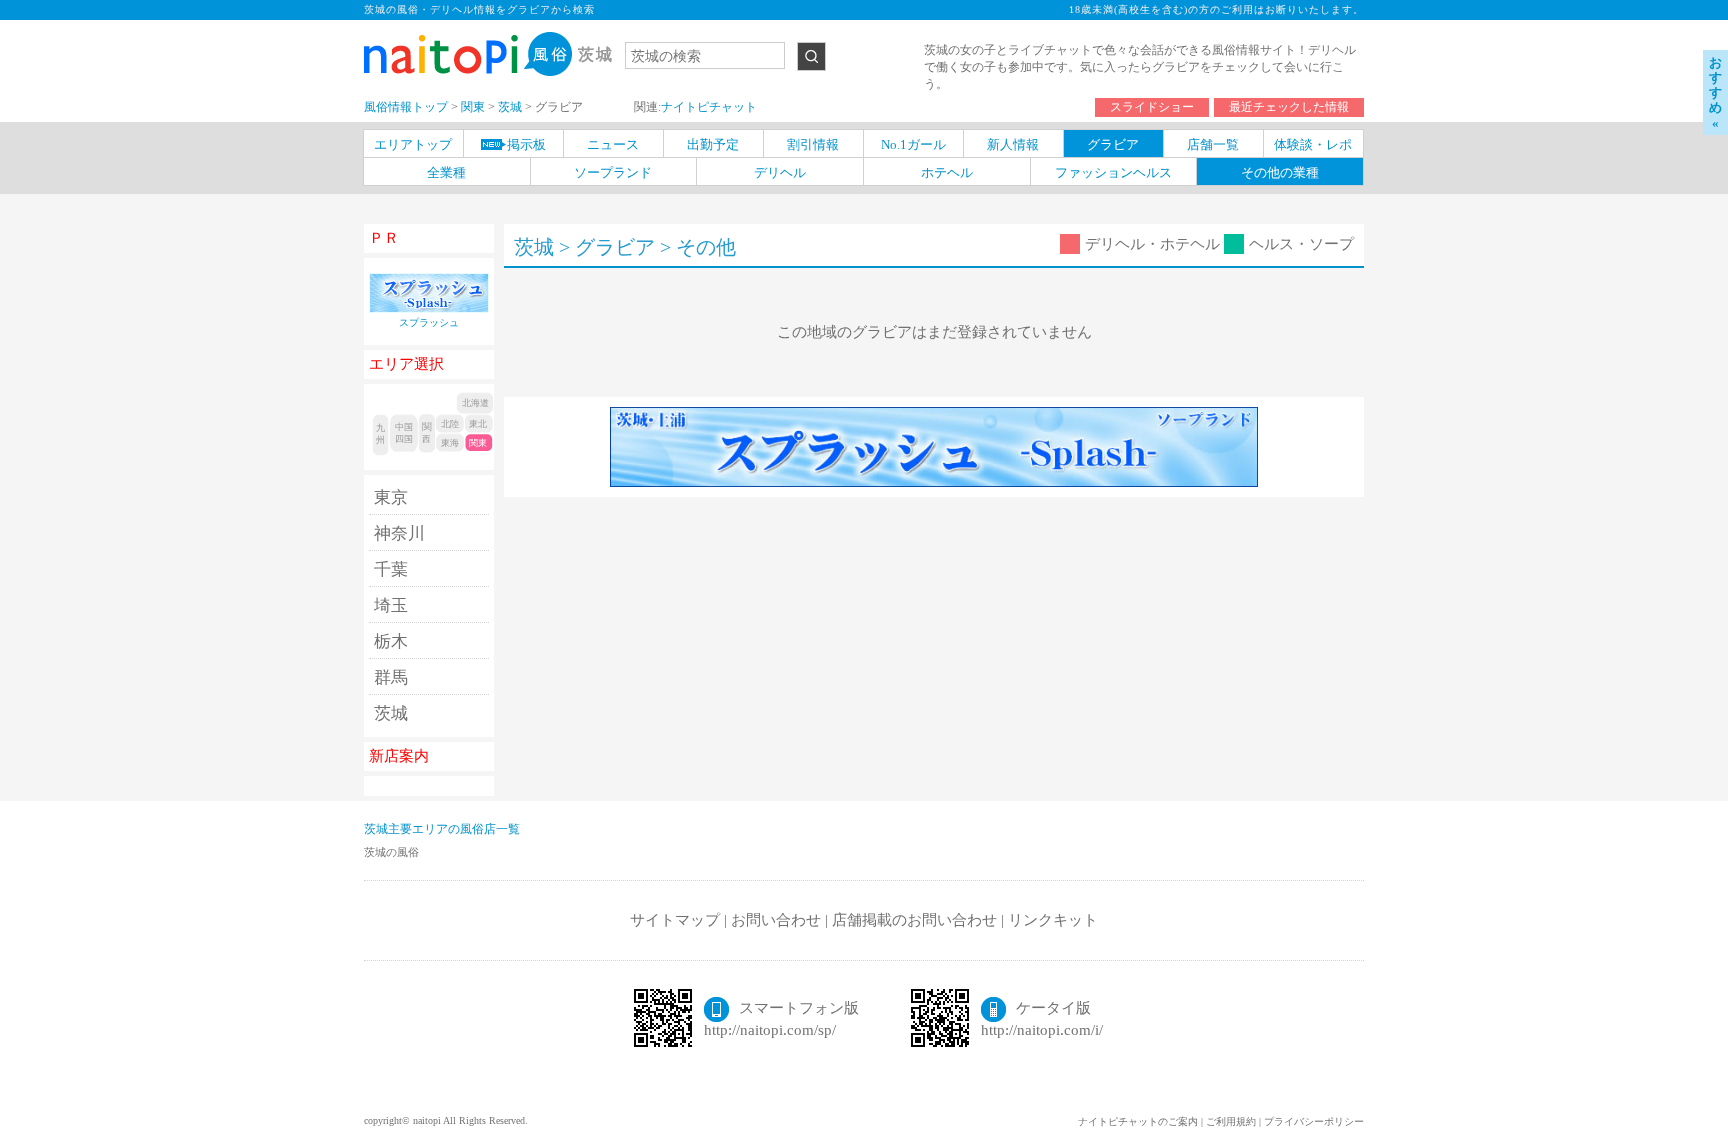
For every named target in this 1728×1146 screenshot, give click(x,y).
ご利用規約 (1231, 1121)
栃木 (391, 641)
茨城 (391, 713)
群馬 (391, 677)
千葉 (391, 569)
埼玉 (391, 605)
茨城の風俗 (391, 852)
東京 (391, 497)
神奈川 (399, 533)
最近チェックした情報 (1289, 107)
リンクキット (1053, 920)
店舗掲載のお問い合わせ (914, 920)
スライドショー (1152, 107)
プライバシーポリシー (1314, 1121)
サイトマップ (675, 920)
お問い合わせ (776, 920)
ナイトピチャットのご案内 (1138, 1121)
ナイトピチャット (709, 107)
